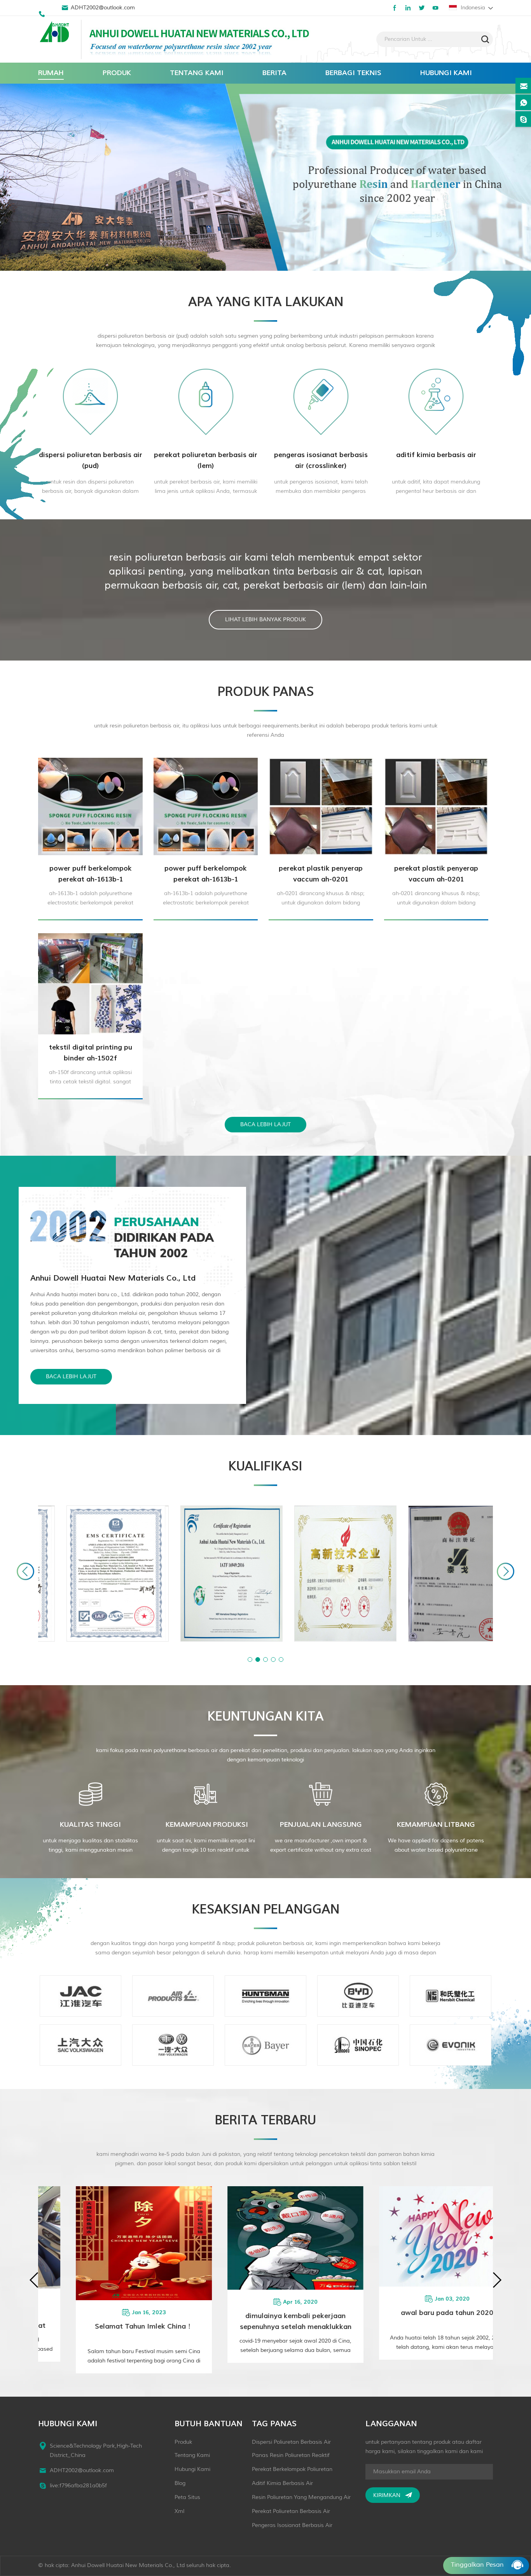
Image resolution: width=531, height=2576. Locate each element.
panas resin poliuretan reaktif (291, 2455)
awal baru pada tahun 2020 (125, 2313)
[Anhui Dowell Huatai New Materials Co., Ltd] (56, 33)
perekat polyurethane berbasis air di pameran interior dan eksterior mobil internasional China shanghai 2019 (428, 2322)
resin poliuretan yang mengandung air (301, 2497)
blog (180, 2483)
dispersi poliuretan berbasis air (291, 2442)
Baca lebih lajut (265, 1124)
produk (117, 73)
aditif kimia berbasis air (282, 2483)
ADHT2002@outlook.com (103, 8)
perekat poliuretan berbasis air (291, 2511)
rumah (51, 73)
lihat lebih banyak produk (265, 619)
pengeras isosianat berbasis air (292, 2525)
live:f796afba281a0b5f (78, 2486)
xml (179, 2511)
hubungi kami (446, 73)
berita (274, 73)
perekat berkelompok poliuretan (292, 2469)
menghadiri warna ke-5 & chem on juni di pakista (277, 2320)
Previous (25, 1571)
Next (506, 1571)
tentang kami (197, 73)
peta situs (187, 2497)
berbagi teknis (353, 73)
